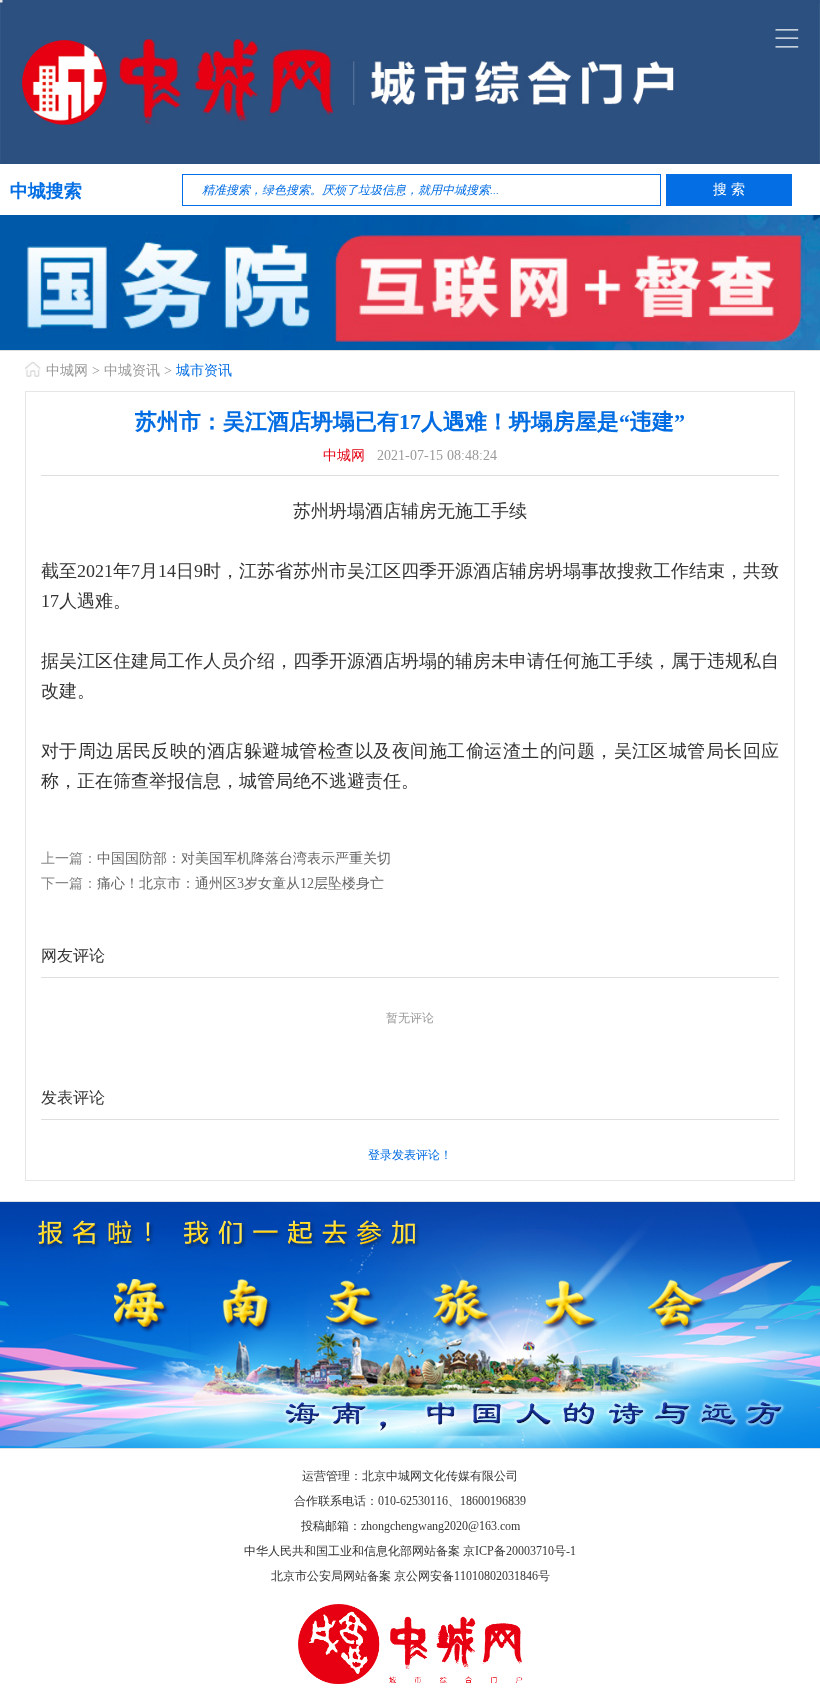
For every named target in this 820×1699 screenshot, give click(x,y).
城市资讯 (204, 370)
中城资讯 (132, 370)
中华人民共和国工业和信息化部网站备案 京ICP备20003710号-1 (410, 1551)
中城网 (67, 370)
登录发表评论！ (410, 1155)
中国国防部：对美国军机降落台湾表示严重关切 (244, 858)
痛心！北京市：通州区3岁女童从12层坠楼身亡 (240, 883)
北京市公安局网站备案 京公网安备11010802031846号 (410, 1576)
